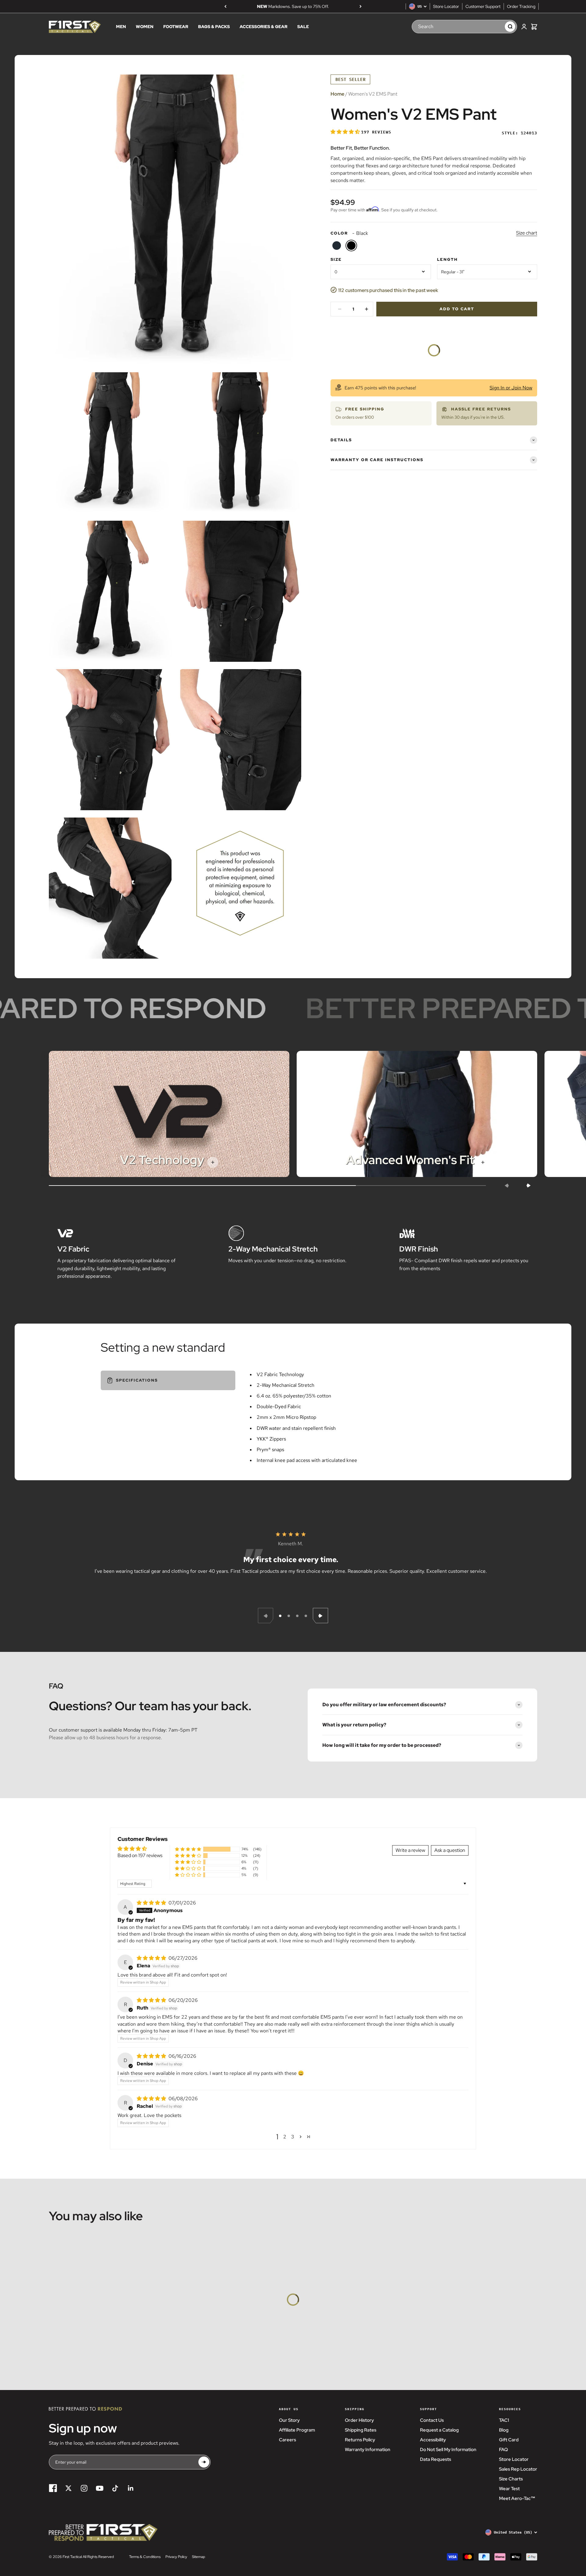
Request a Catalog (439, 2430)
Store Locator (446, 6)
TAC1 (504, 2420)
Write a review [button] (410, 1850)
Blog (504, 2430)
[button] (346, 132)
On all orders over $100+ (293, 6)
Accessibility (433, 2440)
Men (121, 27)
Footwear (176, 27)
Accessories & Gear (264, 27)
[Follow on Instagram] (84, 2488)
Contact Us (432, 2420)
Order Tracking (521, 6)
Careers (288, 2440)
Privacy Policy (176, 2557)
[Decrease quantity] (340, 309)
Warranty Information (368, 2450)
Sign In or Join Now (511, 388)
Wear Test (509, 2489)
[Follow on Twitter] (69, 2488)
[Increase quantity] (367, 309)
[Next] (361, 6)
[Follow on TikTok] (115, 2488)
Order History (359, 2420)
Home (337, 94)
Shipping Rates (361, 2430)
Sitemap (199, 2557)
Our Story (289, 2420)
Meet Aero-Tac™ (517, 2498)
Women (145, 27)
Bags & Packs (214, 27)
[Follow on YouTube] (100, 2488)
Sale (303, 27)
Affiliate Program (297, 2430)
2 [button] (285, 2137)
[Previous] (225, 6)
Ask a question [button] (450, 1850)
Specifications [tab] (137, 1380)
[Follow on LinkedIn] (131, 2488)
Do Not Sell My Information (448, 2450)
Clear (494, 27)
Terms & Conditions (145, 2557)
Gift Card (509, 2440)
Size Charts (511, 2479)
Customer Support (483, 6)
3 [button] (293, 2137)
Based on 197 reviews (140, 1855)
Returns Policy (360, 2440)
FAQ (503, 2450)
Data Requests (436, 2459)
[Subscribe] (204, 2462)
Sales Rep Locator (518, 2469)
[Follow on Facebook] (53, 2488)
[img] (152, 1903)
